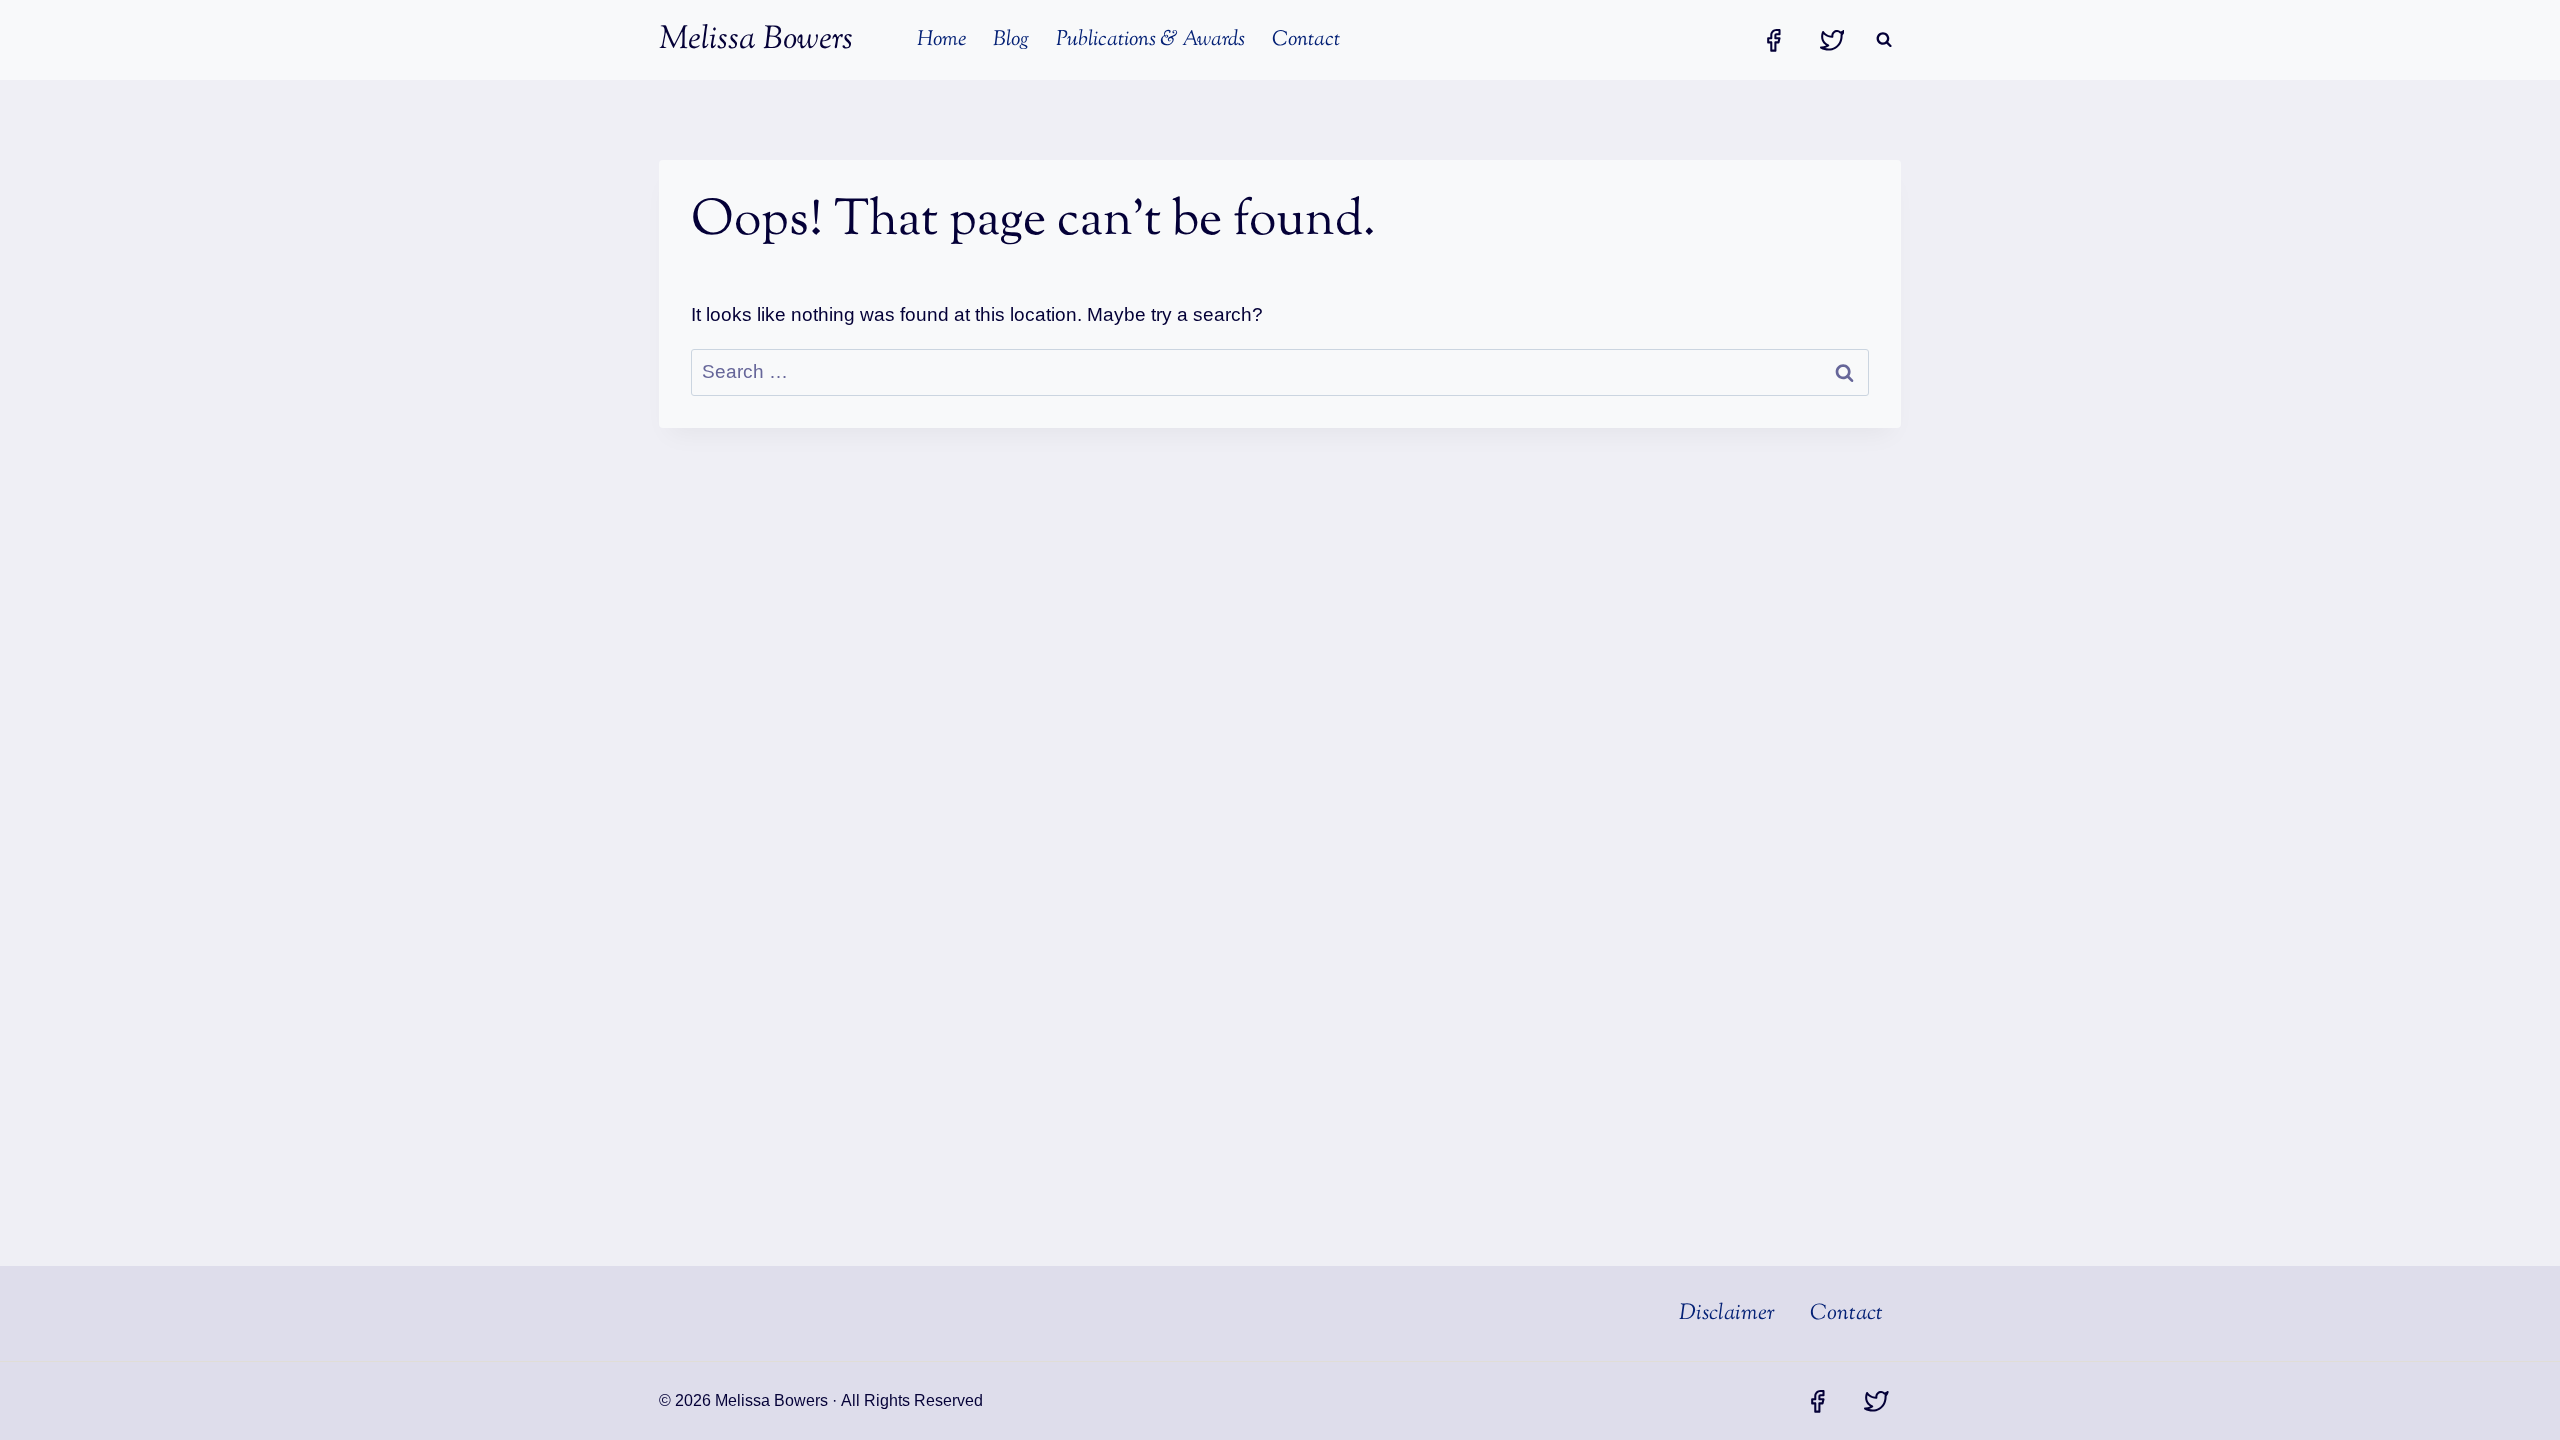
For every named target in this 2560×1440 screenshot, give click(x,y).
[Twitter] (1831, 39)
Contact (1306, 40)
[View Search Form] (1884, 40)
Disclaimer (1727, 1314)
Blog (1011, 40)
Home (941, 40)
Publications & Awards (1150, 40)
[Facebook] (1772, 39)
